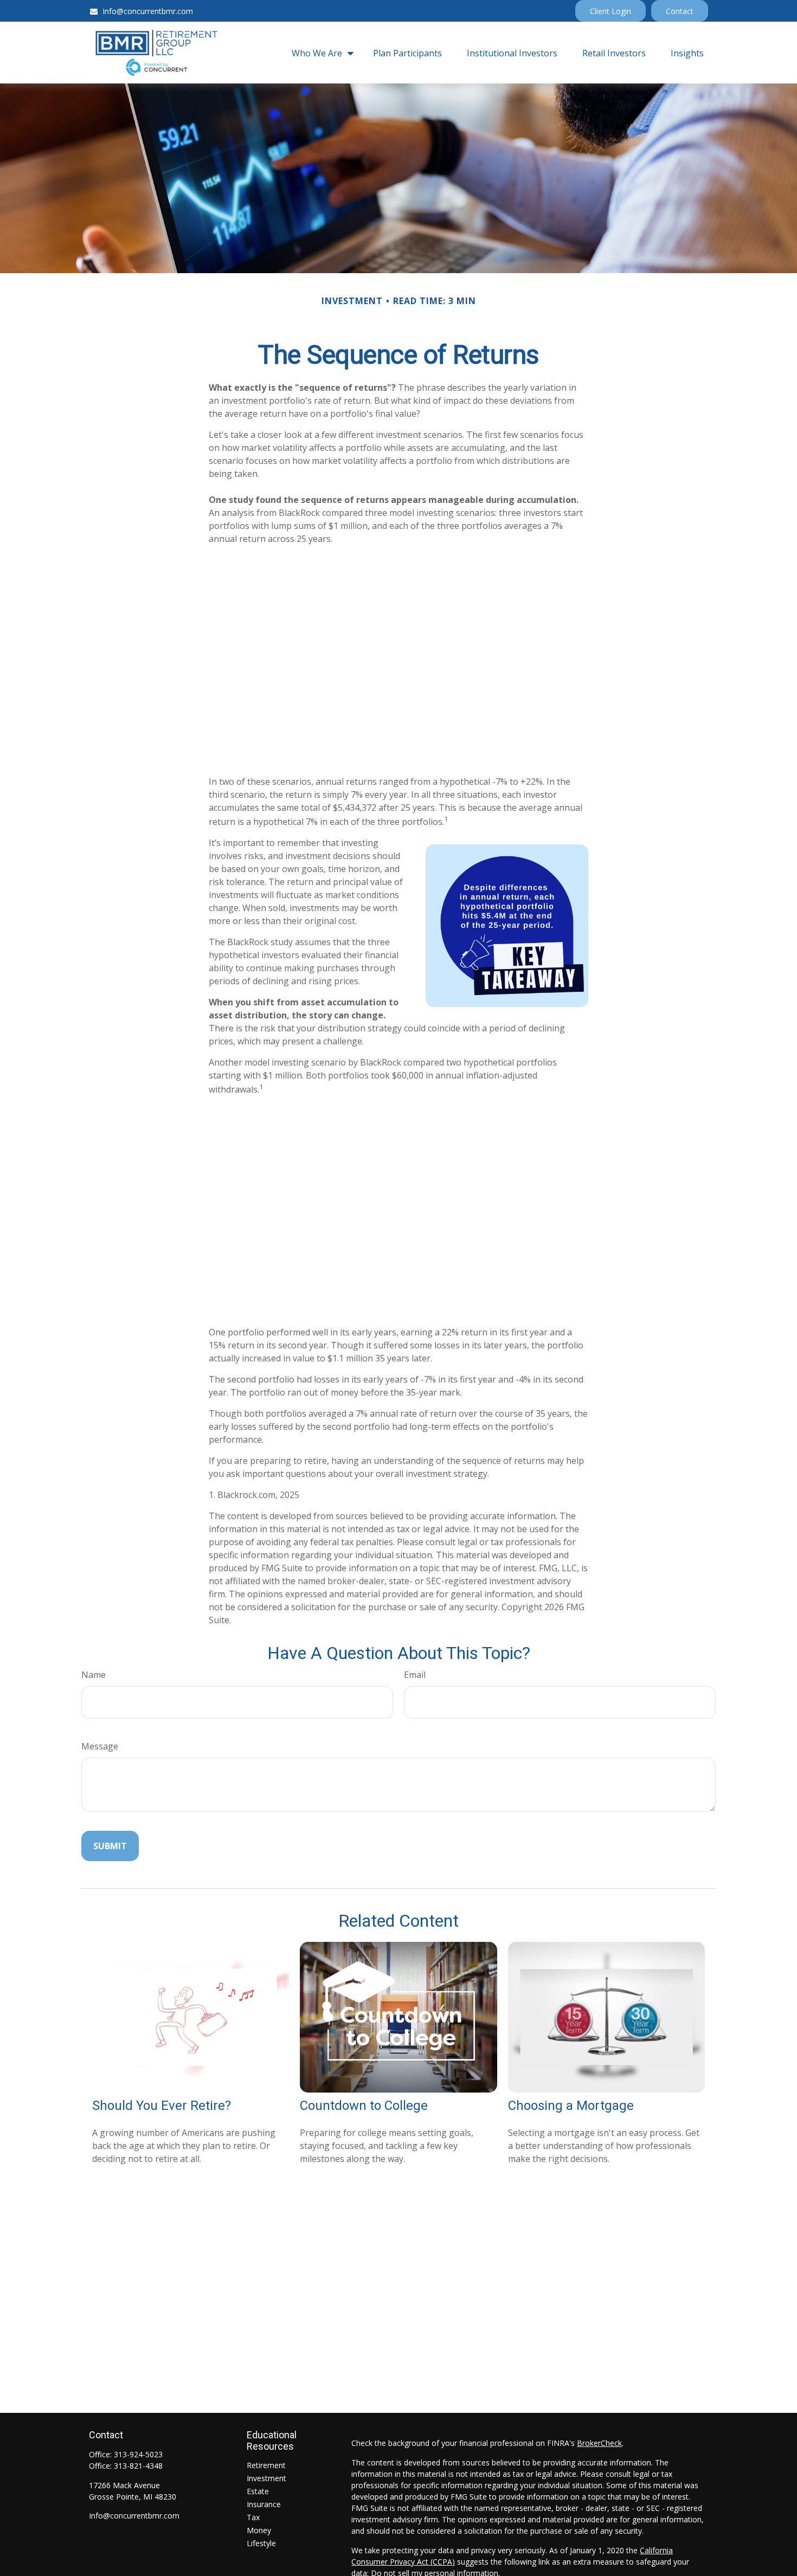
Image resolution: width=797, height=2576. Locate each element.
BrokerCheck (599, 2443)
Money (259, 2530)
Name (94, 1675)
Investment (266, 2478)
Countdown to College (364, 2106)
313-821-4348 (138, 2466)
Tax (253, 2517)
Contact (680, 11)
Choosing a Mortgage (571, 2106)
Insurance (264, 2504)
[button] (320, 53)
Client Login (610, 11)
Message (100, 1746)
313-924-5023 (138, 2454)
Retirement (266, 2465)
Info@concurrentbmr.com (148, 11)
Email (415, 1675)
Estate (258, 2491)
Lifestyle (261, 2543)
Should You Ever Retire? (162, 2106)
